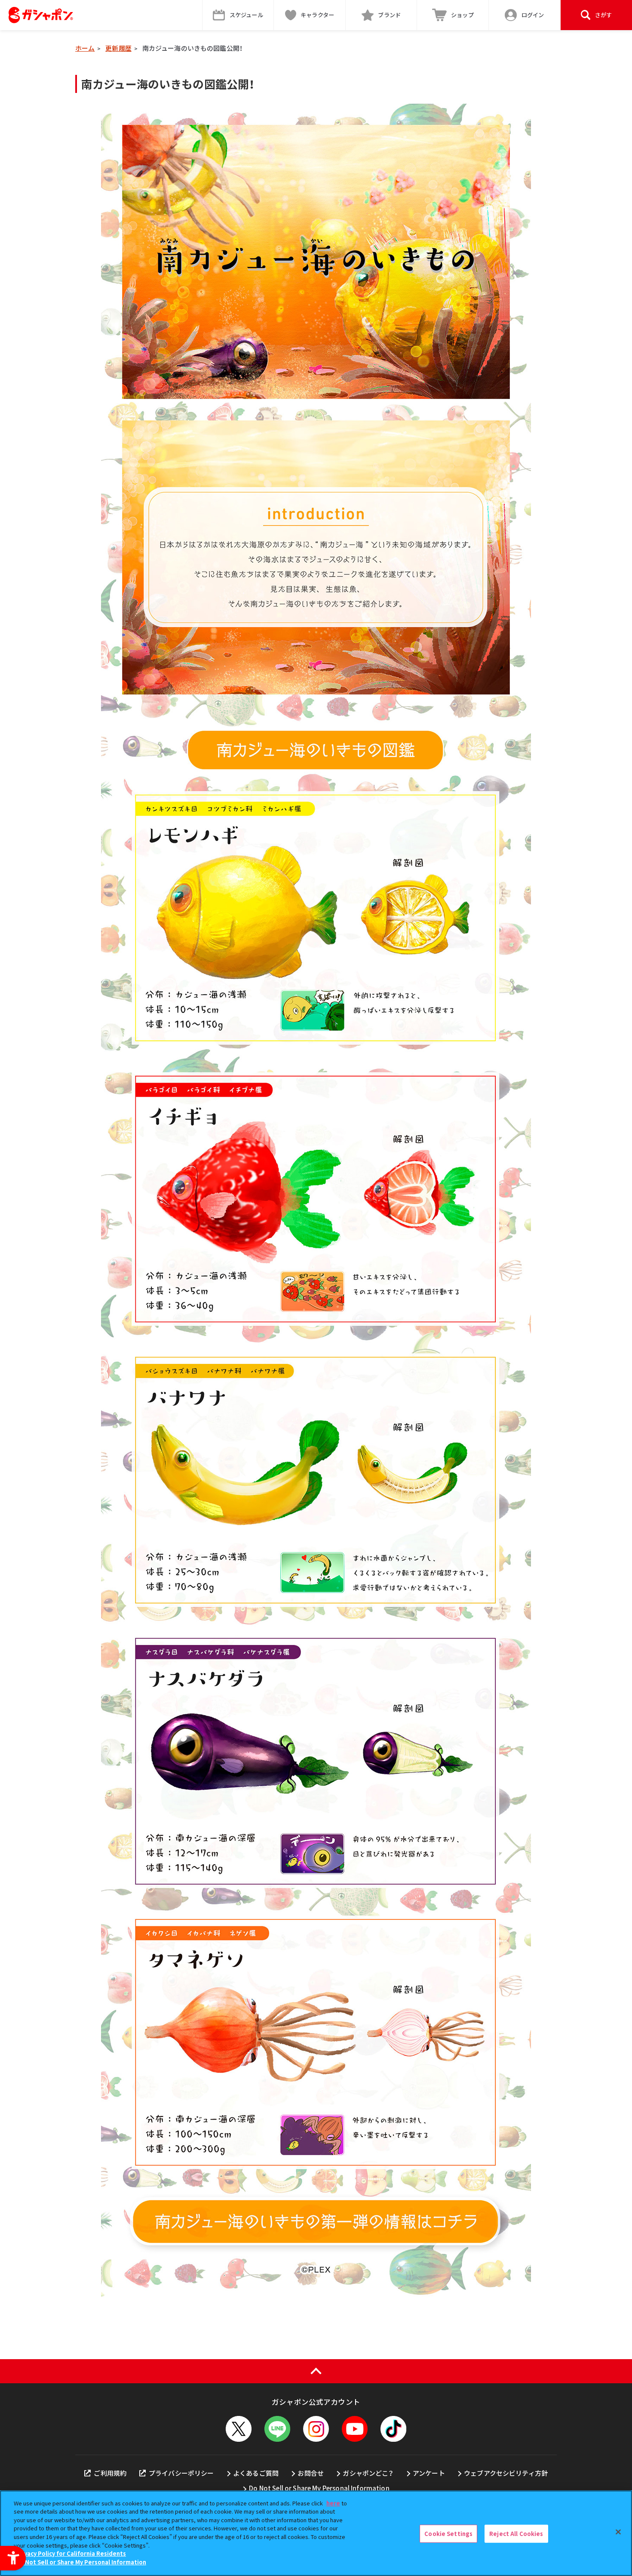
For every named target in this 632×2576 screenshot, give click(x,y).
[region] (316, 2533)
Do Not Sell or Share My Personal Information (319, 2488)
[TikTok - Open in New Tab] (393, 2429)
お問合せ (311, 2473)
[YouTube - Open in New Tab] (355, 2429)
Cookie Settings (448, 2534)
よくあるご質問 (256, 2473)
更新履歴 (118, 48)
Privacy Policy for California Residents (71, 2553)
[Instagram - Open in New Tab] (316, 2429)
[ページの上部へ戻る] (316, 2371)
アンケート (429, 2473)
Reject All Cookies (516, 2534)
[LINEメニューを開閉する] (277, 2429)
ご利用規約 (110, 2473)
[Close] (618, 2532)
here (333, 2503)
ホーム (85, 48)
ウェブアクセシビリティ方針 (506, 2473)
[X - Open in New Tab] (239, 2429)
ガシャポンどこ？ (368, 2473)
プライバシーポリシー (181, 2473)
